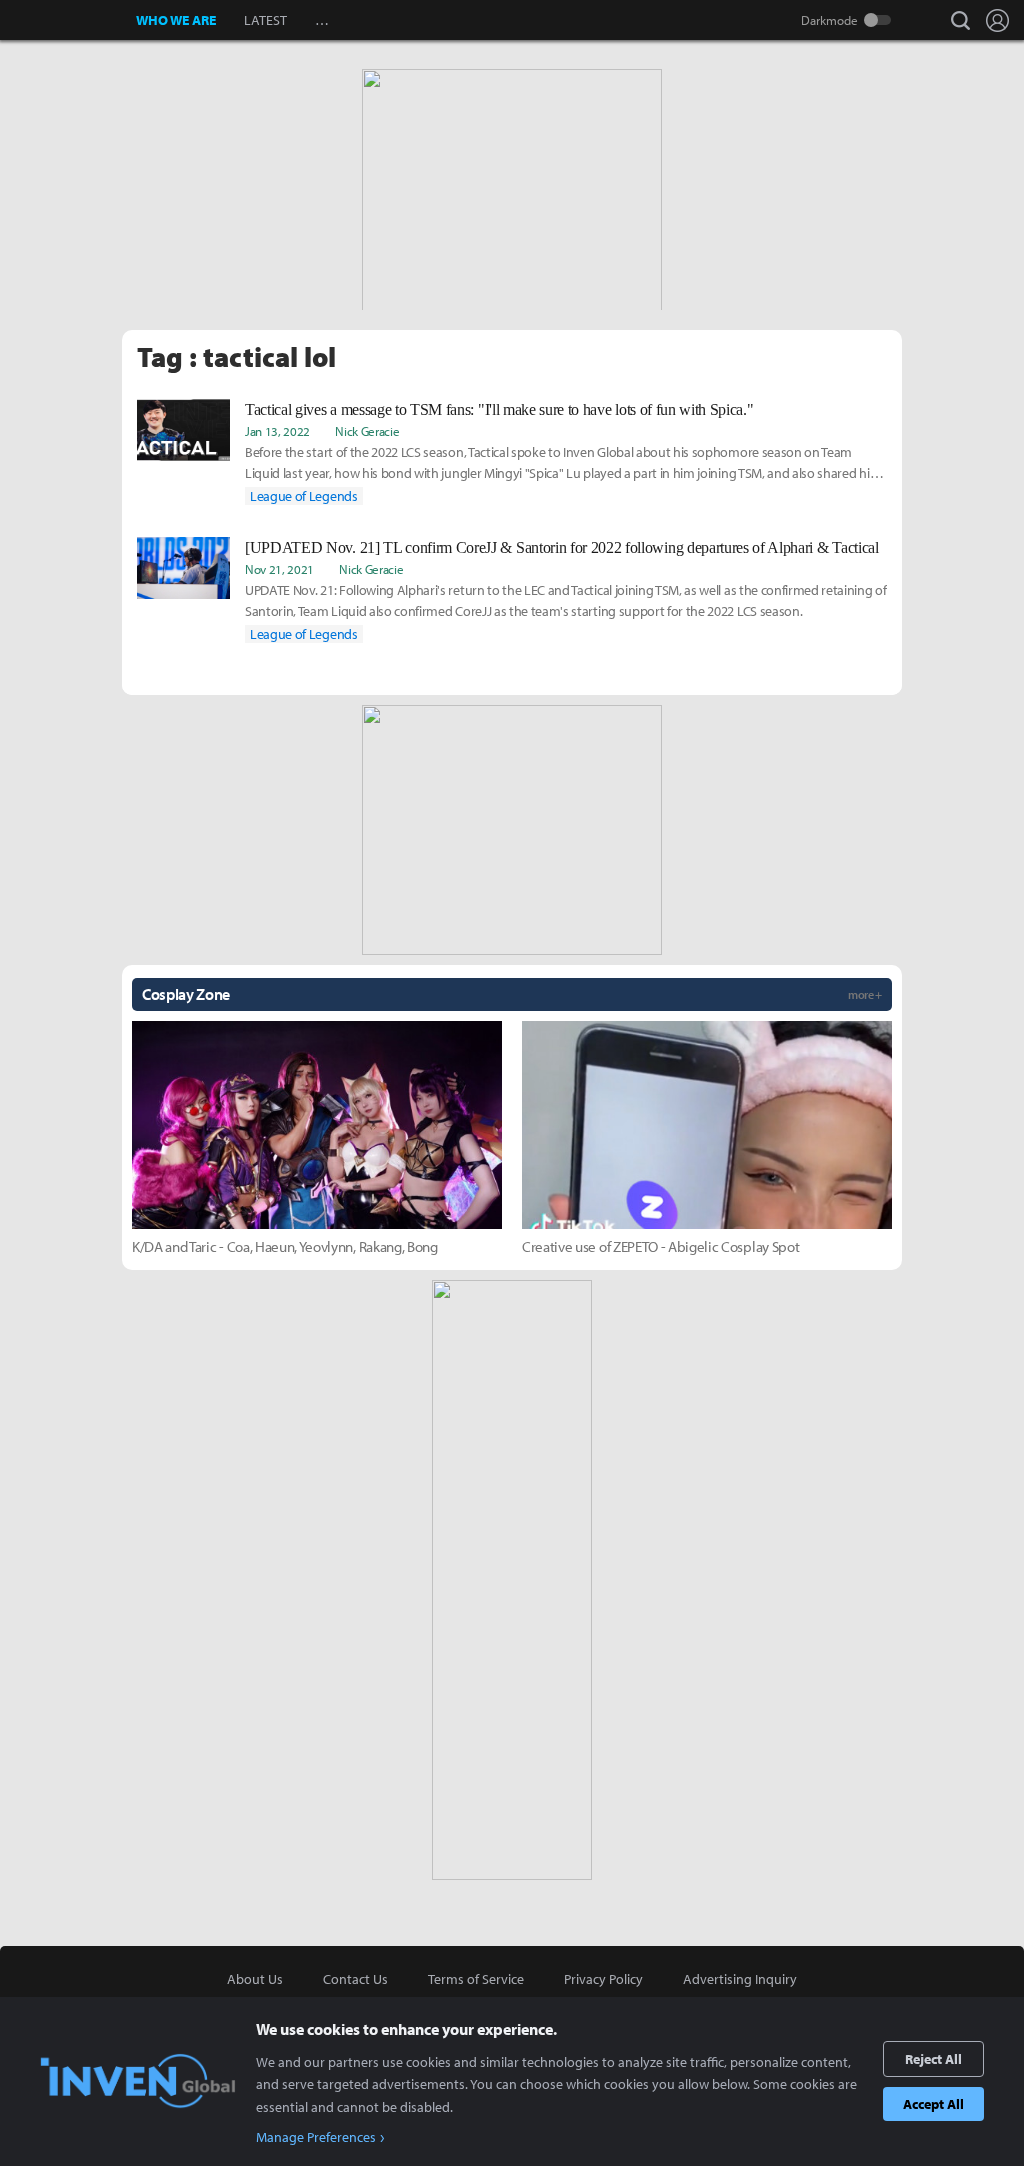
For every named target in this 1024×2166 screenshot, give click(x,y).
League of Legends (304, 496)
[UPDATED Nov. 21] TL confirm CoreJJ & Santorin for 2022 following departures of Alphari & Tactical (562, 547)
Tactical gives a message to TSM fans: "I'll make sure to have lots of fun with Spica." (499, 409)
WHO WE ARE (176, 20)
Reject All (933, 2059)
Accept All (933, 2104)
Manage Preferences (316, 2137)
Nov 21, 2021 (279, 569)
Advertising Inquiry (740, 1979)
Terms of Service (476, 1979)
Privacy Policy (603, 1979)
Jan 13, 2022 (277, 431)
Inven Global (68, 20)
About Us (255, 1979)
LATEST (265, 20)
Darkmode (829, 20)
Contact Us (355, 1979)
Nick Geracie (367, 431)
